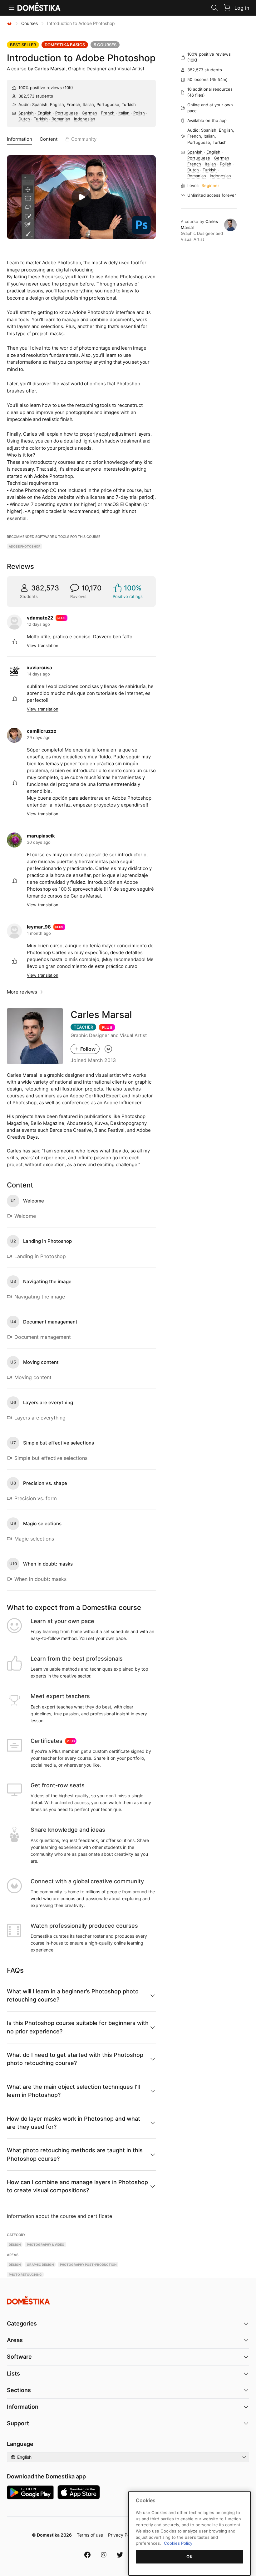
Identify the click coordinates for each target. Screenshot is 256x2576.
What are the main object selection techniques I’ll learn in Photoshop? (73, 2091)
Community (84, 139)
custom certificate (111, 1751)
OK (190, 2557)
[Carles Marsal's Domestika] (108, 1049)
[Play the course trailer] (81, 197)
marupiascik (41, 836)
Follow (88, 1049)
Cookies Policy (178, 2543)
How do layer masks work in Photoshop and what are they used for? (74, 2123)
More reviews (22, 992)
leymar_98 (39, 927)
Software (19, 2357)
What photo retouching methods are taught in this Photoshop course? (75, 2154)
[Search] (214, 8)
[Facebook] (87, 2555)
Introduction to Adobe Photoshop (81, 58)
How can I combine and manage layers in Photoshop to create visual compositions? (77, 2186)
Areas (15, 2340)
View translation (43, 645)
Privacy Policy (122, 2535)
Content (49, 139)
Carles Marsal (50, 69)
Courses (30, 23)
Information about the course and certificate (59, 2216)
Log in (242, 8)
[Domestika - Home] (9, 23)
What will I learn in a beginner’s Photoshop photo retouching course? (73, 1995)
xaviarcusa (39, 668)
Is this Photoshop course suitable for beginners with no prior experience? (78, 2027)
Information (20, 139)
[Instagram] (104, 2555)
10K (68, 88)
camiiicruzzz (42, 731)
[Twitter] (120, 2555)
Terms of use (90, 2535)
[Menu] (12, 8)
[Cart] (227, 8)
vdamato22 (40, 618)
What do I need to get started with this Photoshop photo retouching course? (75, 2059)
